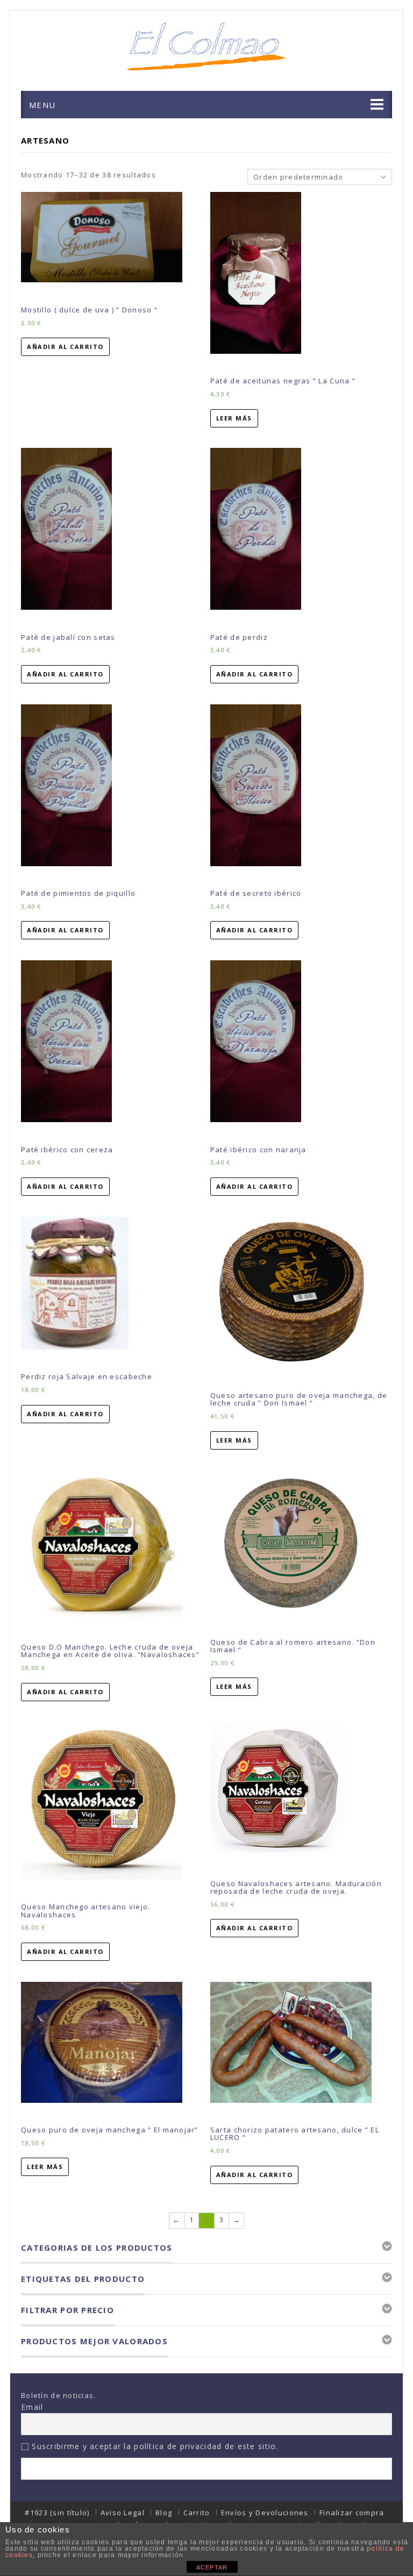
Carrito (197, 2513)
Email (32, 2407)
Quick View (106, 295)
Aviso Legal (123, 2513)
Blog (164, 2513)
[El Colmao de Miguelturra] (206, 46)
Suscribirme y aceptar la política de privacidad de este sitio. (154, 2446)
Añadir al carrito (65, 347)
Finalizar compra (352, 2513)
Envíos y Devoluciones (265, 2513)
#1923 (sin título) (57, 2513)
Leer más (234, 418)
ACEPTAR (212, 2567)
